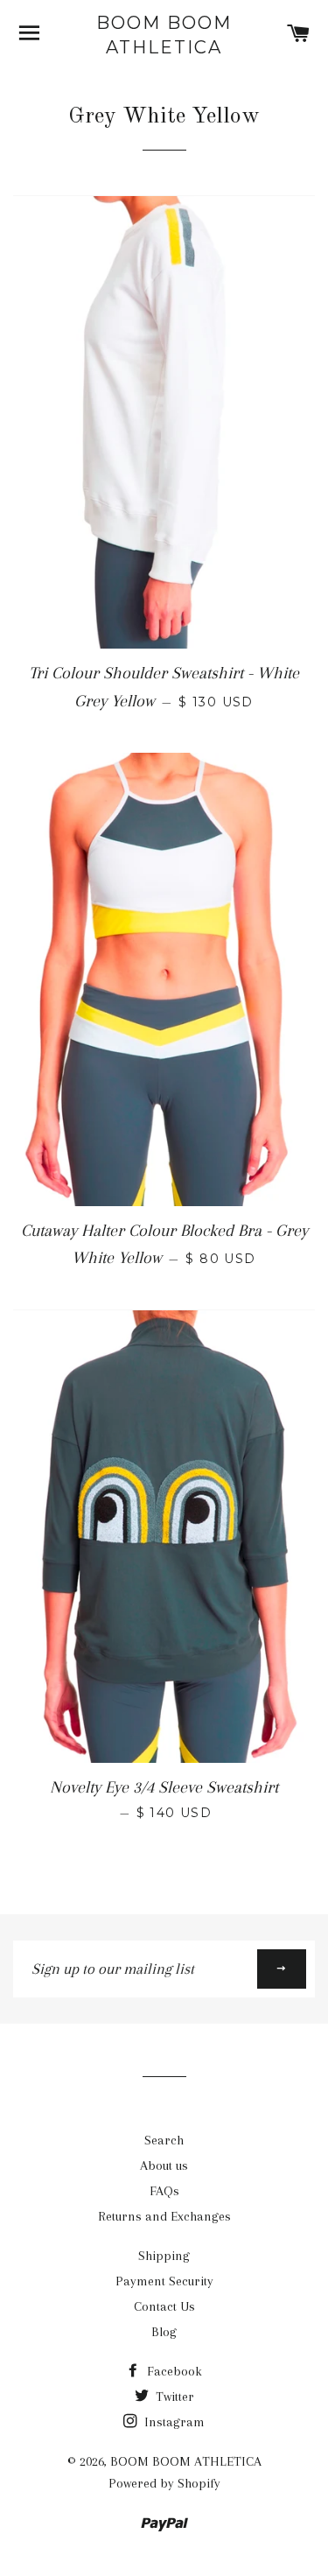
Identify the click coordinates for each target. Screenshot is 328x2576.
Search (164, 2140)
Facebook (173, 2371)
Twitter (173, 2397)
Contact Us (164, 2306)
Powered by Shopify (164, 2483)
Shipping (164, 2256)
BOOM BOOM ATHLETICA (164, 35)
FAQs (164, 2191)
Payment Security (164, 2281)
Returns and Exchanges (164, 2216)
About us (164, 2165)
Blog (164, 2332)
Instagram (173, 2422)
